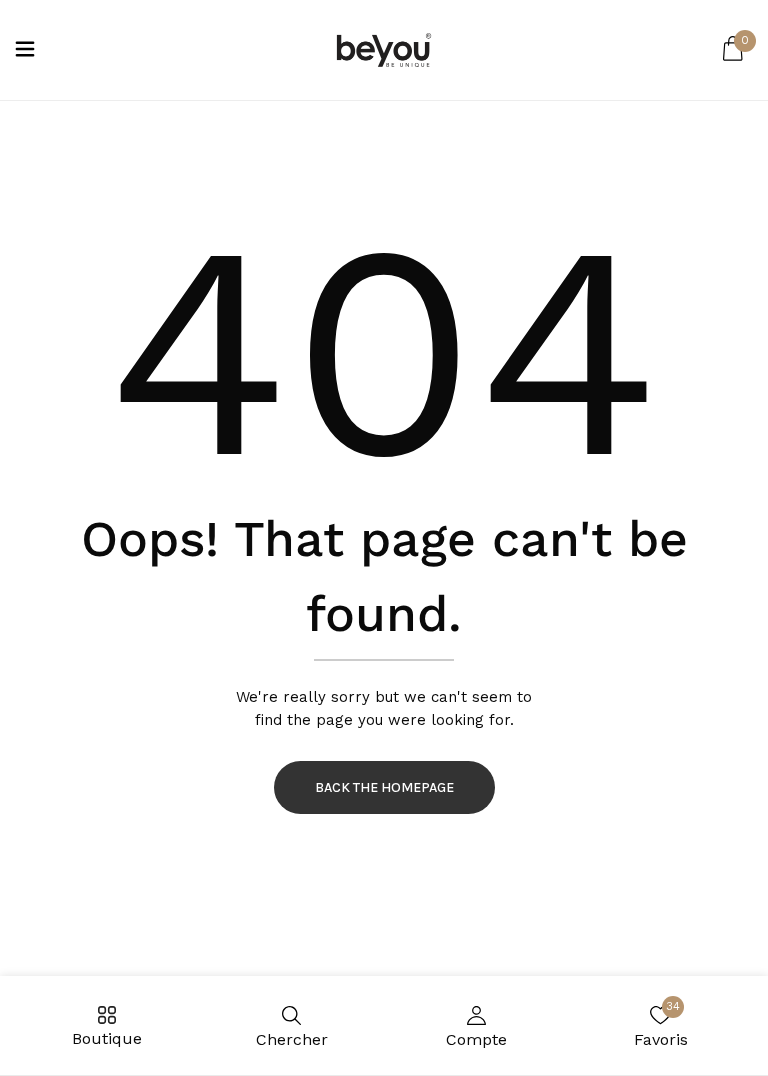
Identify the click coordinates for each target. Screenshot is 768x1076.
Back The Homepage (384, 787)
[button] (733, 50)
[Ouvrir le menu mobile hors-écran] (25, 50)
